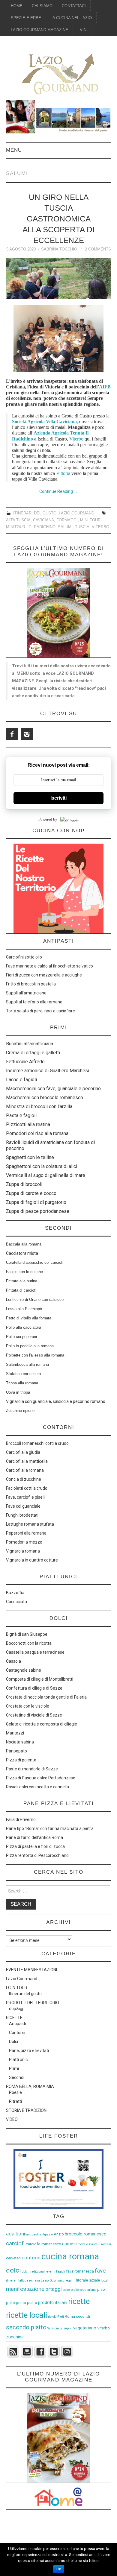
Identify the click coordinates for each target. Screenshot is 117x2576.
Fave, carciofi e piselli (26, 1497)
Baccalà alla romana (24, 1244)
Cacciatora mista (22, 1253)
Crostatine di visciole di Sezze (34, 1715)
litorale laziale (88, 2280)
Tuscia (82, 527)
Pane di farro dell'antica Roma (34, 1837)
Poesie (15, 2092)
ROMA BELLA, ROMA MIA (30, 2086)
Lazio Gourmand (76, 513)
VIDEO (12, 2119)
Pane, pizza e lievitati (29, 2051)
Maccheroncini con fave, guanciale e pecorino (53, 1089)
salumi (65, 527)
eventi (51, 2272)
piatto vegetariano (84, 2290)
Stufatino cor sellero (23, 1374)
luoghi (105, 2280)
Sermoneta (55, 2328)
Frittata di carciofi (21, 1290)
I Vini (82, 30)
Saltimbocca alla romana (27, 1364)
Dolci (13, 2042)
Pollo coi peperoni (21, 1337)
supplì (68, 2328)
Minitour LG (19, 527)
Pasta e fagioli (21, 1115)
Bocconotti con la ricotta (29, 1643)
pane (66, 2290)
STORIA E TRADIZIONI (27, 2110)
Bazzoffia (15, 1593)
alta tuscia (18, 520)
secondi (83, 2316)
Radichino (45, 527)
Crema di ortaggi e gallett (32, 1053)
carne (68, 2244)
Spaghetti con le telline (30, 1157)
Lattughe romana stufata (30, 1524)
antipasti (32, 2234)
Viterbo (76, 439)
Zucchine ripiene (20, 1411)
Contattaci (74, 6)
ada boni (16, 2234)
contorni (31, 2258)
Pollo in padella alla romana (30, 1346)
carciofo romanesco (43, 2244)
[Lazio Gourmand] (58, 73)
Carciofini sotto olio (24, 957)
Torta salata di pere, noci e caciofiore (40, 1011)
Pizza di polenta (21, 1760)
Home (17, 6)
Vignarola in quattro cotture (32, 1560)
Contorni (17, 2033)
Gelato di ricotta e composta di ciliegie (42, 1724)
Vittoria (64, 473)
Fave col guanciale (23, 1506)
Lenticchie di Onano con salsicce (35, 1300)
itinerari (12, 2280)
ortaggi (54, 2289)
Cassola (13, 1661)
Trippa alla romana (22, 1383)
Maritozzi (15, 1733)
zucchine (15, 2337)
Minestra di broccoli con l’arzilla (39, 1107)
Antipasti (18, 2024)
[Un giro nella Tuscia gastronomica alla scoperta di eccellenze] (59, 278)
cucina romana (70, 2256)
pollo (10, 2303)
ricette (79, 2301)
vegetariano (85, 2328)
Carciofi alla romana (25, 1470)
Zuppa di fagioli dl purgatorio (36, 1202)
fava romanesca (80, 2271)
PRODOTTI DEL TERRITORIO (33, 2003)
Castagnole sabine (24, 1670)
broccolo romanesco (86, 2234)
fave (100, 2271)
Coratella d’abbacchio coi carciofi (35, 1262)
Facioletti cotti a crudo (27, 1488)
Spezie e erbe (26, 18)
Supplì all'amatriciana (26, 993)
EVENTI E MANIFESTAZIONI (31, 1970)
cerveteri (13, 2258)
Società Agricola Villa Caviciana (44, 422)
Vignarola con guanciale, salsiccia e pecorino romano (56, 1401)
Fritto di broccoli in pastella (31, 984)
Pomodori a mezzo (24, 1542)
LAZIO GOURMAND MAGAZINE (39, 30)
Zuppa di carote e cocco (31, 1193)
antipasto (46, 2234)
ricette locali (27, 2315)
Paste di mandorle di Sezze (32, 1769)
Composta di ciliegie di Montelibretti (40, 1679)
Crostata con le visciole (28, 1706)
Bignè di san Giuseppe (27, 1634)
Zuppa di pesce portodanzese (38, 1211)
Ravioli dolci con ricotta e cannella (37, 1787)
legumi (70, 2280)
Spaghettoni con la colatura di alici (42, 1166)
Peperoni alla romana (26, 1533)
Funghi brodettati (22, 1515)
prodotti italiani (53, 2302)
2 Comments (98, 249)
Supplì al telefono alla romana (34, 1002)
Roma (70, 2316)
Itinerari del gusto (35, 513)
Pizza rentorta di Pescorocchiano (37, 1855)
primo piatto (27, 2303)
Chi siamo (42, 6)
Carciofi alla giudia (23, 1452)
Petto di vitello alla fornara (29, 1318)
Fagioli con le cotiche (24, 1272)
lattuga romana (29, 2280)
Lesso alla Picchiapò (24, 1309)
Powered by (48, 819)
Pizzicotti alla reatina (28, 1124)
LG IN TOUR (17, 1988)
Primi (14, 2068)
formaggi (67, 520)
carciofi (15, 2243)
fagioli (61, 2272)
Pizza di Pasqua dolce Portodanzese (41, 1778)
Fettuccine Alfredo (25, 1062)
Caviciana (43, 520)
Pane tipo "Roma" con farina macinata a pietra (50, 1828)
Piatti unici (19, 2059)
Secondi (17, 2077)
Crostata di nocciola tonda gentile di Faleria (46, 1697)
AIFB (105, 387)
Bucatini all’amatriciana (30, 1044)
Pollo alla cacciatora (24, 1327)
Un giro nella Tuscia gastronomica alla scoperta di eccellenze (58, 219)
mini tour (90, 520)
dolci (13, 2270)
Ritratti (15, 2101)
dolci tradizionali (34, 2272)
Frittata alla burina (22, 1281)
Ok (59, 2569)
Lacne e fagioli (21, 1080)
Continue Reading (59, 491)
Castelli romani (100, 2244)
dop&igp (17, 2009)
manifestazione (25, 2289)
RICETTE (14, 2018)
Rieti (61, 2317)
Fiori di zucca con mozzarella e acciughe (44, 975)
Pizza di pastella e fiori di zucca (35, 1846)
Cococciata (16, 1602)
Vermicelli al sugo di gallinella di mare (46, 1175)
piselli (102, 2289)
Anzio (59, 2234)
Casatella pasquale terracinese (35, 1652)
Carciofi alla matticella (27, 1461)
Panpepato (16, 1751)
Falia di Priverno (21, 1819)
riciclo (52, 2317)
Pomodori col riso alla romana (37, 1133)
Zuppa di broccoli (24, 1184)
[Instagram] (27, 734)
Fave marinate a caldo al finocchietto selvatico (49, 966)
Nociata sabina (20, 1742)
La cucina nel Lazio (71, 18)
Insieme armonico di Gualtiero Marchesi (48, 1071)
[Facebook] (12, 734)
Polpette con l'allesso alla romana (35, 1355)
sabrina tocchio (59, 249)
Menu (14, 150)
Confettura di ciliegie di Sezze (34, 1688)
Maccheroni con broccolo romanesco (45, 1098)
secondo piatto (26, 2327)
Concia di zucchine (24, 1479)
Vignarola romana (23, 1551)
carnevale (81, 2244)
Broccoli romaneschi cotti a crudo (37, 1443)
